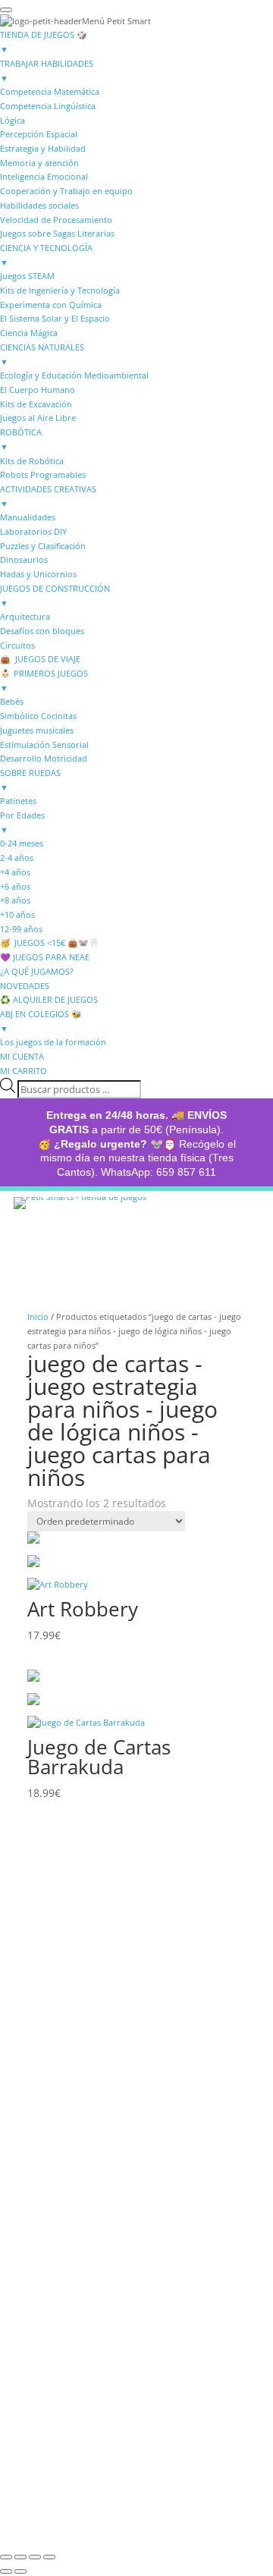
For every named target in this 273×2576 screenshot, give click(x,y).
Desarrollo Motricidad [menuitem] (44, 758)
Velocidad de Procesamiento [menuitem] (56, 220)
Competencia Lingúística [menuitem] (48, 106)
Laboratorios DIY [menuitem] (33, 531)
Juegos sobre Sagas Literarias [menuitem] (57, 233)
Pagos (45, 2114)
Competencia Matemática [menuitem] (50, 91)
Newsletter (63, 2352)
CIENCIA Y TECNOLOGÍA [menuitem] (46, 255)
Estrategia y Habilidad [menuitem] (43, 148)
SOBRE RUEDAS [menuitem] (30, 780)
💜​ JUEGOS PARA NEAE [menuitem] (45, 957)
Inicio (38, 1316)
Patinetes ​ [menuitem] (19, 801)
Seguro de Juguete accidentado (116, 2146)
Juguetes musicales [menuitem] (37, 730)
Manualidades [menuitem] (28, 517)
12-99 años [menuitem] (21, 929)
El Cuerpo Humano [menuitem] (38, 390)
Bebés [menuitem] (12, 701)
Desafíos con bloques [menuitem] (42, 631)
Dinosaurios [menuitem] (24, 559)
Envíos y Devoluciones (93, 2130)
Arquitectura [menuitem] (25, 616)
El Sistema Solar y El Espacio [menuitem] (55, 318)
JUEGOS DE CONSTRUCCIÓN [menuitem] (55, 595)
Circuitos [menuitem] (17, 645)
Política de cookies (81, 2270)
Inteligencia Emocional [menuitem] (44, 176)
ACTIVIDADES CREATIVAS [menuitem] (48, 496)
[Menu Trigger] (6, 10)
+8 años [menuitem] (15, 900)
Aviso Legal (60, 2238)
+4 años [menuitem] (15, 872)
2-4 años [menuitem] (17, 858)
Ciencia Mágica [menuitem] (29, 333)
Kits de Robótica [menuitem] (32, 461)
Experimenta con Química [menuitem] (51, 305)
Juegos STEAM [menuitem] (27, 276)
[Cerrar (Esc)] (49, 2557)
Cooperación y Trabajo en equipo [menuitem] (66, 191)
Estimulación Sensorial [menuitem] (44, 745)
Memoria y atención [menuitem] (39, 163)
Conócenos (65, 1915)
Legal (45, 2199)
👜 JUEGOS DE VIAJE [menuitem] (40, 659)
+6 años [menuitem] (15, 886)
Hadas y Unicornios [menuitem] (38, 574)
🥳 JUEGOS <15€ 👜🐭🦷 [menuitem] (50, 942)
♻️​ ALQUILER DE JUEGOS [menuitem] (49, 999)
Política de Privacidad (89, 2254)
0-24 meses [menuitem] (22, 843)
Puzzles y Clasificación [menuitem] (43, 546)
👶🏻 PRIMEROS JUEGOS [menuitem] (44, 680)
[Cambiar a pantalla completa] (20, 2557)
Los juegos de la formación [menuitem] (53, 1042)
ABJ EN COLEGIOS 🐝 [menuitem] (41, 1021)
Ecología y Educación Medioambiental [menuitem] (74, 375)
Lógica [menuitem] (13, 120)
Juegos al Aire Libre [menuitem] (38, 418)
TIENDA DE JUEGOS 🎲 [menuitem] (44, 42)
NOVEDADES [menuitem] (25, 986)
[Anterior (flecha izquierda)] (6, 2571)
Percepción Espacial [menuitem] (39, 134)
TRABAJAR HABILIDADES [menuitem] (47, 71)
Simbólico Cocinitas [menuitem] (38, 716)
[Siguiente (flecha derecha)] (20, 2571)
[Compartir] (35, 2557)
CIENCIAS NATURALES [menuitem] (42, 354)
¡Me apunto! (80, 2461)
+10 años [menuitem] (17, 914)
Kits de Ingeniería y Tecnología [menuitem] (60, 290)
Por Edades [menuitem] (22, 822)
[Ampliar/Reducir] (6, 2557)
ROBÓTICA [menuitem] (21, 439)
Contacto (58, 1955)
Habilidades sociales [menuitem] (39, 205)
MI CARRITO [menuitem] (24, 1071)
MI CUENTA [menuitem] (22, 1056)
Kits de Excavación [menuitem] (36, 404)
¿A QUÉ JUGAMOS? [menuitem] (37, 971)
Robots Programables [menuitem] (43, 474)
